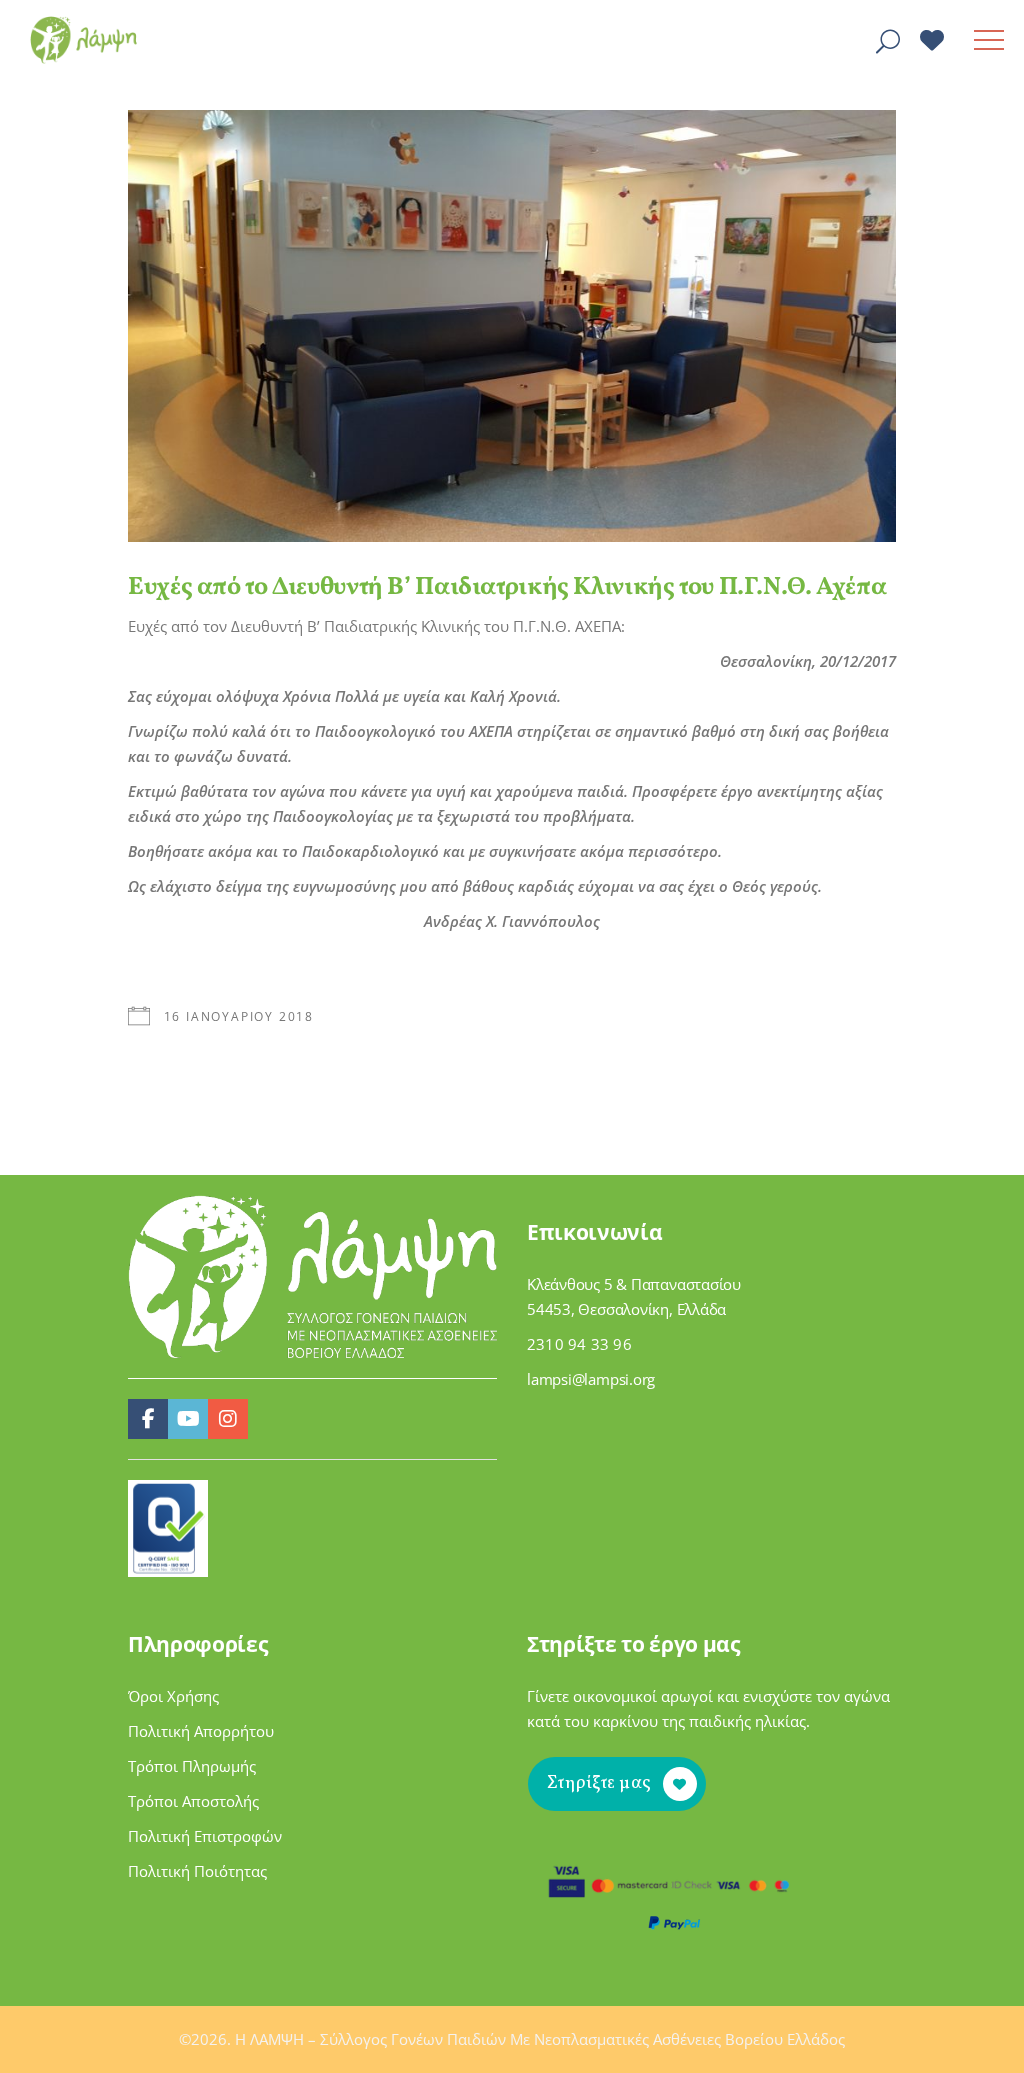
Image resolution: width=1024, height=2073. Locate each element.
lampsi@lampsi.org (591, 1379)
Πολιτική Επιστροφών (205, 1836)
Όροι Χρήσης (173, 1696)
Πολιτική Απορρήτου (201, 1731)
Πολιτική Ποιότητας (197, 1871)
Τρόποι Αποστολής (193, 1801)
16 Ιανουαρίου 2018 (239, 1016)
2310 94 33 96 (579, 1344)
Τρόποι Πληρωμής (192, 1766)
